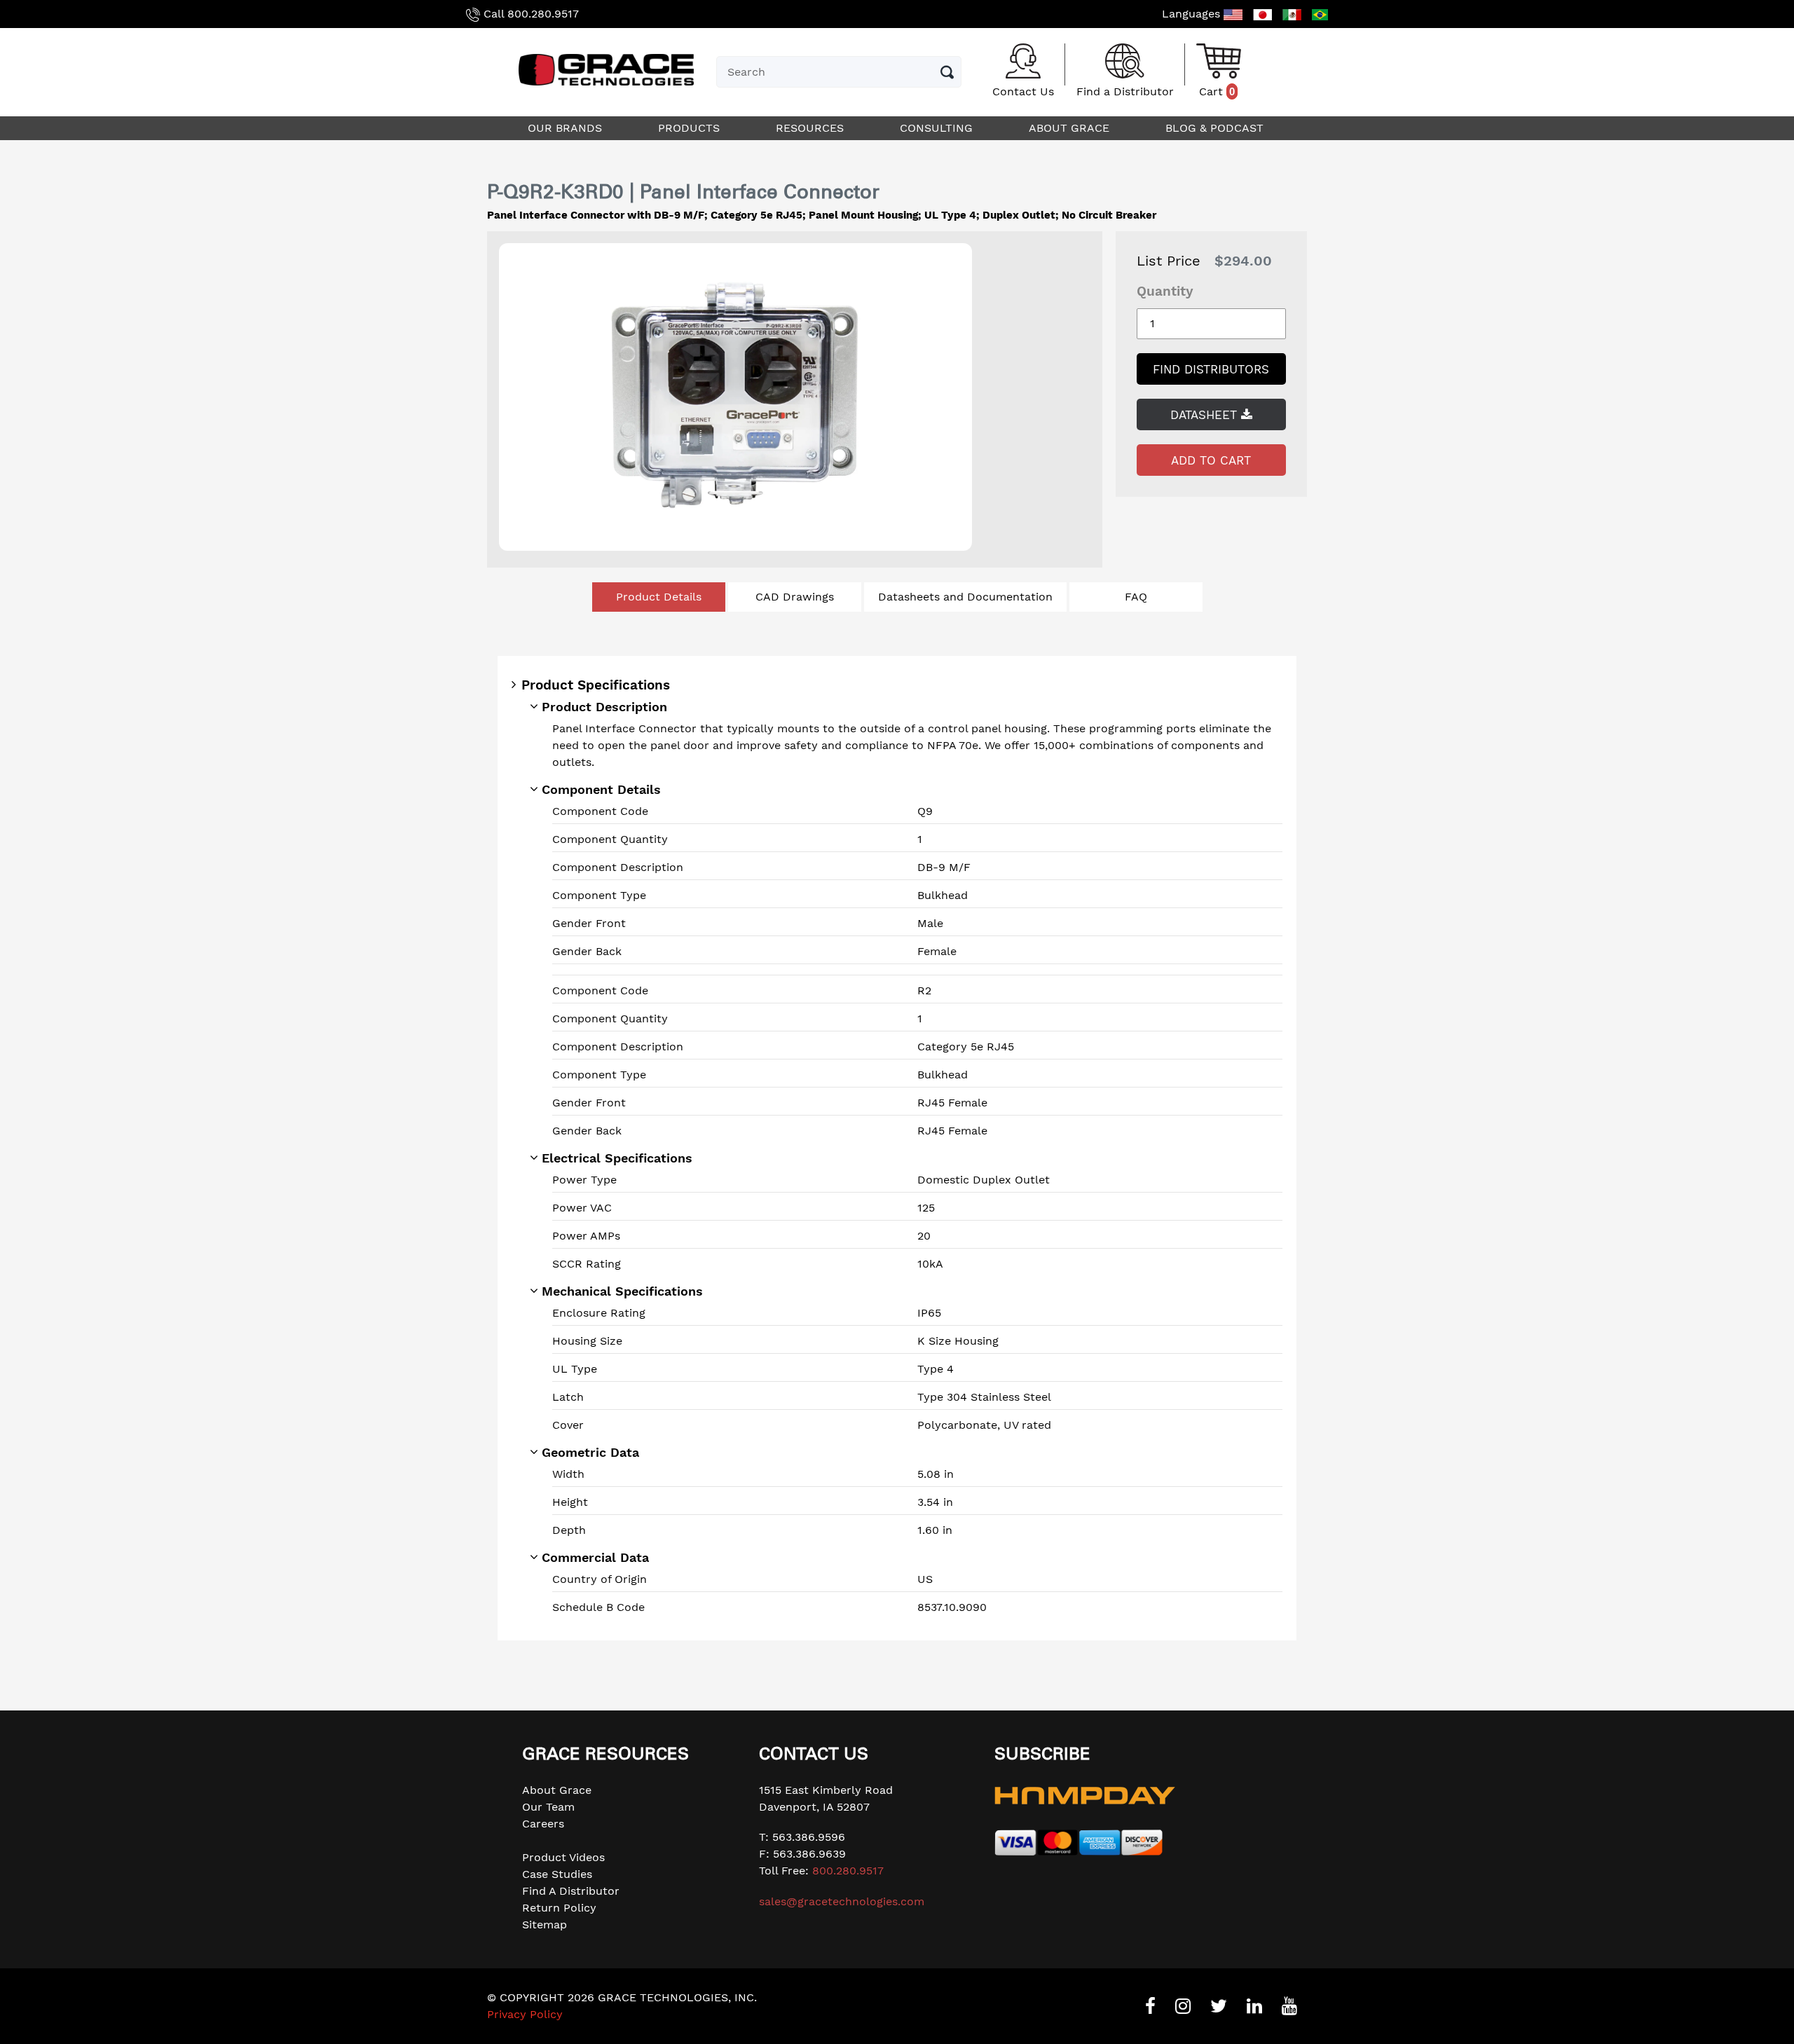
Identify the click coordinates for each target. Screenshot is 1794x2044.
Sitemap (545, 1925)
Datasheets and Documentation (965, 597)
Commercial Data (595, 1557)
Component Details (601, 789)
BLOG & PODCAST (1216, 128)
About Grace (557, 1790)
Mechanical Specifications (622, 1291)
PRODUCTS (691, 128)
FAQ (1136, 597)
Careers (543, 1824)
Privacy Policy (525, 2014)
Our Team (548, 1807)
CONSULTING (938, 128)
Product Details (659, 597)
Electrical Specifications (617, 1158)
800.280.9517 (543, 14)
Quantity (1165, 291)
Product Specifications (596, 685)
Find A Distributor (571, 1891)
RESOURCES (812, 128)
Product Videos (563, 1857)
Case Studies (557, 1874)
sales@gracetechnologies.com (842, 1901)
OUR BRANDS (567, 128)
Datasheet (1206, 415)
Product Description (604, 707)
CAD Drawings (795, 597)
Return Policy (559, 1908)
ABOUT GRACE (1071, 128)
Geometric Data (590, 1452)
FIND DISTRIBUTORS (1211, 369)
